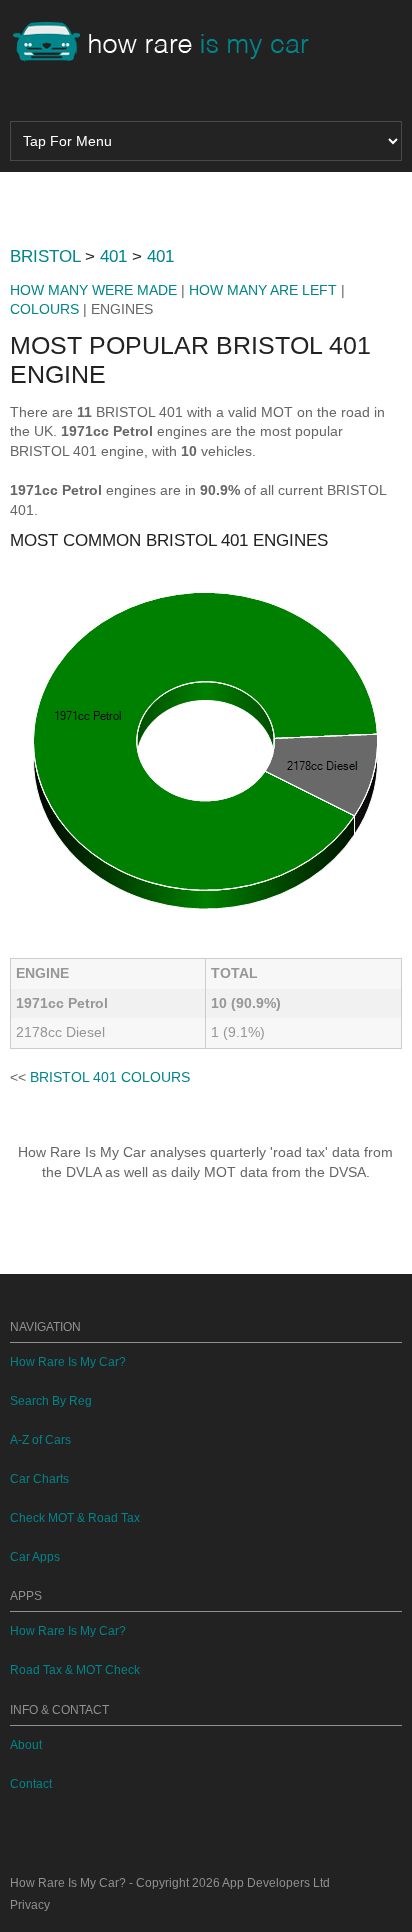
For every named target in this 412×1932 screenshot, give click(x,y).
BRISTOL (45, 256)
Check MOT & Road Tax (75, 1518)
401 (113, 256)
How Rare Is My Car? (68, 1362)
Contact (31, 1784)
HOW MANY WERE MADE (93, 290)
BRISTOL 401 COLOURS (110, 1077)
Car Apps (35, 1557)
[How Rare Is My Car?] (170, 44)
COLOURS (44, 309)
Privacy (30, 1905)
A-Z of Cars (40, 1440)
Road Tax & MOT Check (75, 1670)
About (26, 1745)
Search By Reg (51, 1401)
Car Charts (39, 1479)
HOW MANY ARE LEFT (263, 290)
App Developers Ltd (276, 1883)
